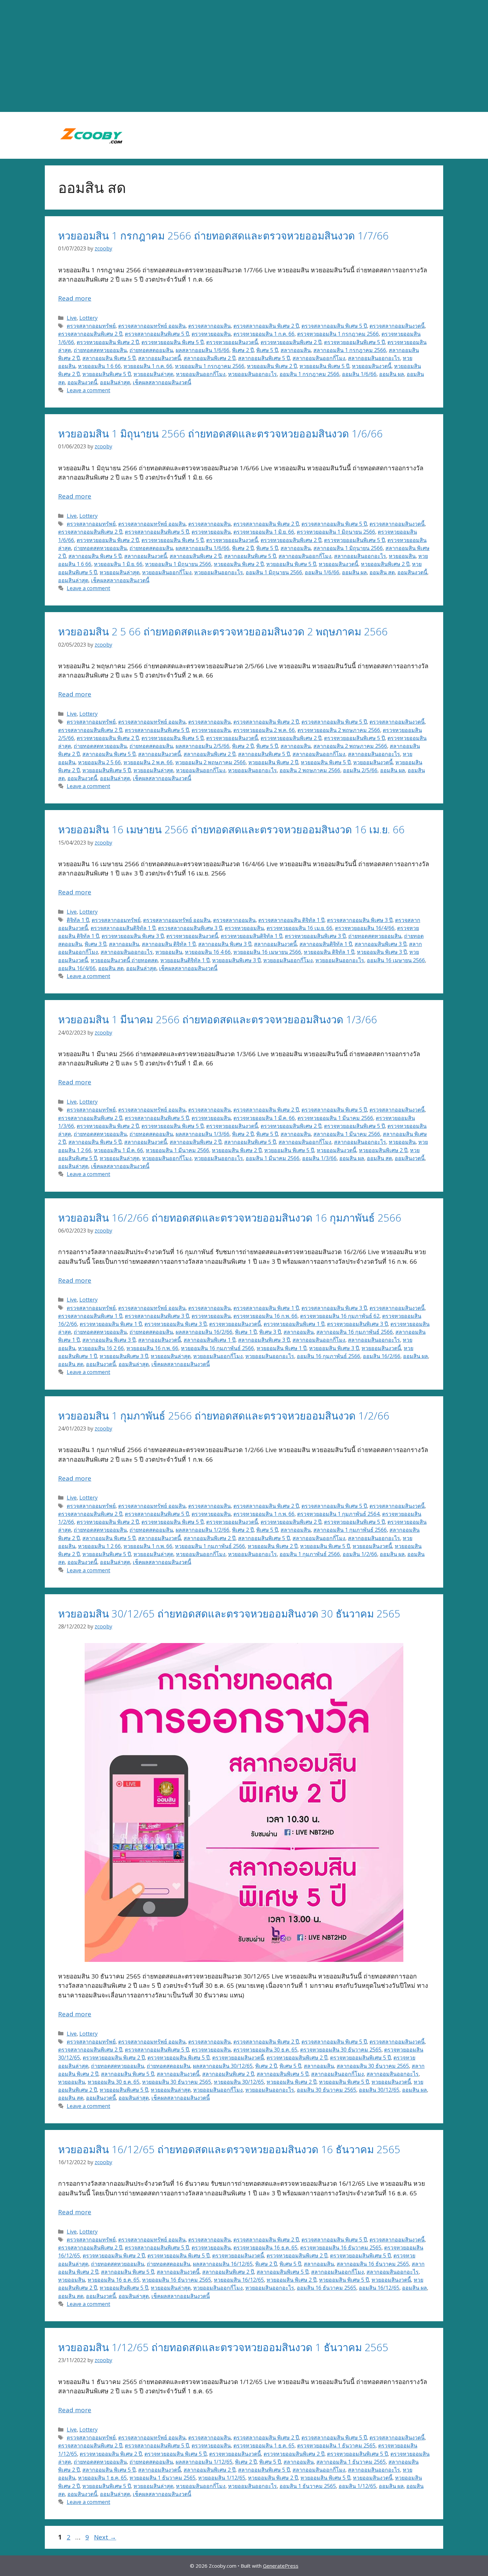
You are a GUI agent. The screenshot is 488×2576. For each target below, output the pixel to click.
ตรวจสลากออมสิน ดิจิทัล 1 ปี (291, 920)
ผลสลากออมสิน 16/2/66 (204, 1332)
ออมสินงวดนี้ (82, 382)
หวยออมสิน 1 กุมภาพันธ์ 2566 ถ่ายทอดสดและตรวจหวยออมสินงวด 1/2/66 (224, 1416)
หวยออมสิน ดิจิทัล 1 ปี (329, 952)
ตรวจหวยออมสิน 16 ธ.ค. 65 (265, 2248)
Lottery (88, 318)
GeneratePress (281, 2566)
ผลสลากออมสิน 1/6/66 (203, 350)
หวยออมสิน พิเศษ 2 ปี (272, 366)
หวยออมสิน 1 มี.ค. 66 (119, 1150)
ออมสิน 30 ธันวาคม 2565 (326, 2090)
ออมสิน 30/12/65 (379, 2090)
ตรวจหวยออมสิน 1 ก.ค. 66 (264, 334)
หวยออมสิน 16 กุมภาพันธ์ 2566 (217, 1348)
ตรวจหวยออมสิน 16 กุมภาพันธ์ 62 (340, 1316)
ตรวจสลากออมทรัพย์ (91, 326)
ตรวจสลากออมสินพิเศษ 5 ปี (157, 334)
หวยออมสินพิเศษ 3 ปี (236, 960)
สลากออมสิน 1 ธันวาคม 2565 (351, 2462)
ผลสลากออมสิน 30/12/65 (223, 2066)
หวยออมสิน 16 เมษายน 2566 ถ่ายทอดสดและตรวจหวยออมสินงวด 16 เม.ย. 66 (231, 829)
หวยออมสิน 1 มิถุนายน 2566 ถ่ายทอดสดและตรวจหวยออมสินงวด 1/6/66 (220, 433)
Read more (75, 298)
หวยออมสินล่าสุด (153, 374)
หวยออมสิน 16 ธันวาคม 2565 (177, 2280)
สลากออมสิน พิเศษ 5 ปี (109, 358)
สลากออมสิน (296, 350)
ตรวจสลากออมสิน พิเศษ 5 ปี (334, 326)
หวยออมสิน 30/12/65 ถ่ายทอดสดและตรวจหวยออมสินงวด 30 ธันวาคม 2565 (229, 1613)
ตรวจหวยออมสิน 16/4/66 (365, 928)
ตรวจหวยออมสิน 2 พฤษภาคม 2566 (339, 730)
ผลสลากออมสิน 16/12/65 (223, 2264)
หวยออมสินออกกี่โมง (201, 374)
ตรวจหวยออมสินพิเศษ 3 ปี (315, 936)
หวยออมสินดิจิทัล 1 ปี (185, 960)
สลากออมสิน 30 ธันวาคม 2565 (373, 2066)
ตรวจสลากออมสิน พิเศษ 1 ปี (266, 1308)
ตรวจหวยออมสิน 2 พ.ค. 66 (264, 730)
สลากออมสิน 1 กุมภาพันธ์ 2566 (350, 1530)
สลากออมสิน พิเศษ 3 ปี (225, 944)
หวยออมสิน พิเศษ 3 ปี (382, 952)
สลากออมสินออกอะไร (374, 358)
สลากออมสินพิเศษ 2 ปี (209, 358)
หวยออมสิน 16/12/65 (239, 2280)
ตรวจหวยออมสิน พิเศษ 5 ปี (172, 342)
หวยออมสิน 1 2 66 (99, 1546)
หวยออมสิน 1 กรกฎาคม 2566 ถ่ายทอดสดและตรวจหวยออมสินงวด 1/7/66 (223, 235)
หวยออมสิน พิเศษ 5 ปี (324, 366)
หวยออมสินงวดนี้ (372, 366)
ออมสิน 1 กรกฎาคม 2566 (309, 374)
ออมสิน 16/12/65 (379, 2288)
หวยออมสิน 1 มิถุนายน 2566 (178, 564)
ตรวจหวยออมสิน (211, 334)
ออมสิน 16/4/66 (77, 968)
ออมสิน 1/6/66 (359, 374)
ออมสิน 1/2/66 (360, 1554)
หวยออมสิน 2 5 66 (99, 762)
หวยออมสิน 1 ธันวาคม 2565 (163, 2478)
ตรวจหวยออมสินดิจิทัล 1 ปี (251, 936)
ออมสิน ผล (392, 374)
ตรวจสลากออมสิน (209, 326)
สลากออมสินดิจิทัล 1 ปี (326, 944)
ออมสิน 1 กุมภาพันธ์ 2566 (310, 1554)
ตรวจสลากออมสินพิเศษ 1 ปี (90, 1316)
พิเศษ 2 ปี (243, 350)
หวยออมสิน (402, 556)
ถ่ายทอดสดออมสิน (151, 350)
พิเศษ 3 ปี (95, 944)
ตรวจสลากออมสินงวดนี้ (397, 326)
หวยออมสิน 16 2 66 (101, 1348)
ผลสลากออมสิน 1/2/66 (203, 1530)
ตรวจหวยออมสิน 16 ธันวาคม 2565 (341, 2248)
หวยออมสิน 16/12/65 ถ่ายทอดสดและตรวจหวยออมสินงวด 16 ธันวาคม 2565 (229, 2149)
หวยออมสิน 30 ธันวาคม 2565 (177, 2082)
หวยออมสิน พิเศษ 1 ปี (282, 1348)
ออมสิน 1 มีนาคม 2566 (273, 1158)
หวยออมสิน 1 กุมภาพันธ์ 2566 (210, 1546)
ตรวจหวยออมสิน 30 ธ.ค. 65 (265, 2050)
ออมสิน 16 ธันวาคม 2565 (326, 2288)
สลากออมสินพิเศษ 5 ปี (264, 358)
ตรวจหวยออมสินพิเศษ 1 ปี (294, 1324)
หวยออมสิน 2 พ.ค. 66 (148, 762)
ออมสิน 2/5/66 (360, 770)
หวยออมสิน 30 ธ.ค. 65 (114, 2082)
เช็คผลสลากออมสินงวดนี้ (162, 382)
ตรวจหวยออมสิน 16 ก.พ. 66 (265, 1316)
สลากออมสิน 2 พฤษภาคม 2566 (350, 746)
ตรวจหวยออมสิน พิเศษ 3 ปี (133, 936)
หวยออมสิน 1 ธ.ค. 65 (102, 2478)
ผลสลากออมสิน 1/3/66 (203, 1134)
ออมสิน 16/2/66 (382, 1356)
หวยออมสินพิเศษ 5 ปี (107, 374)
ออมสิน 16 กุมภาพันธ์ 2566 (328, 1356)
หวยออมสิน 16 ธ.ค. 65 (114, 2280)
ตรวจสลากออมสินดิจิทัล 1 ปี (123, 928)
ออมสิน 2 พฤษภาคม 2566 (310, 770)
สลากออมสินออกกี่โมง (319, 358)
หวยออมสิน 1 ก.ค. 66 (148, 366)
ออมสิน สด (382, 572)
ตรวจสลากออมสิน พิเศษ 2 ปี (266, 326)
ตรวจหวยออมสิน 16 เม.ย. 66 (299, 928)
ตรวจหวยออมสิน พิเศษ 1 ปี (111, 1324)
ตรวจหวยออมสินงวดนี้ (232, 342)
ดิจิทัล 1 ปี (78, 920)
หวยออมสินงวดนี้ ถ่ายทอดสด (124, 960)
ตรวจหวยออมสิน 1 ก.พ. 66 (264, 1514)
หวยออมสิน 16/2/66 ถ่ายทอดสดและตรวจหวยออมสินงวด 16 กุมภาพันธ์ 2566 (230, 1218)
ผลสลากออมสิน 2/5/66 (203, 746)
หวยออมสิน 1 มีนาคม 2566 (177, 1150)
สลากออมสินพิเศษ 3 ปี (380, 944)
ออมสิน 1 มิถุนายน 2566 (274, 572)
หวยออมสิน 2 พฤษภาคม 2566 (210, 762)
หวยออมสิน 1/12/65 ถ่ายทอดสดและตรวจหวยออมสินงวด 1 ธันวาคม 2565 (223, 2347)
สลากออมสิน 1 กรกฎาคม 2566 (350, 350)
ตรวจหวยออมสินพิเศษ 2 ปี (291, 342)
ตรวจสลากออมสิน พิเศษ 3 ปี (360, 920)
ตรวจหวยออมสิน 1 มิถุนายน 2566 (336, 532)
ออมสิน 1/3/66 (319, 1158)
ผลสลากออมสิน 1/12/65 (204, 2462)
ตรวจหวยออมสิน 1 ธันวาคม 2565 (336, 2445)
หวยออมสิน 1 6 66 (99, 366)
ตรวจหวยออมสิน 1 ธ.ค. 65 (264, 2445)
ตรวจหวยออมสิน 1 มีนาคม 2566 (335, 1118)
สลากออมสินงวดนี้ (160, 358)
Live (72, 318)
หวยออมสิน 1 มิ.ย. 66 (118, 564)
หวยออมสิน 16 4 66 (208, 952)
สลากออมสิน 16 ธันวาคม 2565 (373, 2264)
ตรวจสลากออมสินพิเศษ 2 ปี (90, 334)
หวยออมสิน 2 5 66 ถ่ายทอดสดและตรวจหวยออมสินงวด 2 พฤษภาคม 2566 (223, 631)
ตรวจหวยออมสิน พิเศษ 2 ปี (108, 342)
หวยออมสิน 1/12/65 (222, 2478)
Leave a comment (88, 390)
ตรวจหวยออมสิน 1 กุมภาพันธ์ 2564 (338, 1514)
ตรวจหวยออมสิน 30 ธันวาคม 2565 (341, 2050)
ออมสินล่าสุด (115, 382)
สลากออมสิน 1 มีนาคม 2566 (347, 1134)
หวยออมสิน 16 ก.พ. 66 (152, 1348)
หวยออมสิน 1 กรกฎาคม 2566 (210, 366)
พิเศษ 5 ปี (267, 350)
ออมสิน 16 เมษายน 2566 (396, 960)
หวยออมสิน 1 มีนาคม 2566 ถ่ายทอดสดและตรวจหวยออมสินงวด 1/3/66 (218, 1019)
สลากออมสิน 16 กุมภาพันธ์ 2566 (355, 1332)
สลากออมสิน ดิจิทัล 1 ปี (169, 944)
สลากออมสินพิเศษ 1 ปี (209, 1340)
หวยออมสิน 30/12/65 (239, 2082)
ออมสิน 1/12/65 (357, 2486)
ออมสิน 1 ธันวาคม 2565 (308, 2486)
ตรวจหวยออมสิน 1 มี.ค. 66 (264, 1118)
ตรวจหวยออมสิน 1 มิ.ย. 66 (264, 532)
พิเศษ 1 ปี (246, 1332)
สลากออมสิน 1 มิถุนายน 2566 (348, 548)
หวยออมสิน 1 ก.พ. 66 (148, 1546)
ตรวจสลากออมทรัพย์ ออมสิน (152, 326)
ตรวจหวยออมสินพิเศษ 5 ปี (354, 342)
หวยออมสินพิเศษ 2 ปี (385, 564)
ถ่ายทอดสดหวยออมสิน (100, 350)
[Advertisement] (244, 56)
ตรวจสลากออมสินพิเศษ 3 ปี (190, 928)
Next (105, 2537)
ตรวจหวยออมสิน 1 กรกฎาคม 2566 (338, 334)
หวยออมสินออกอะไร (252, 374)
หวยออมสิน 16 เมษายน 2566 (267, 952)
